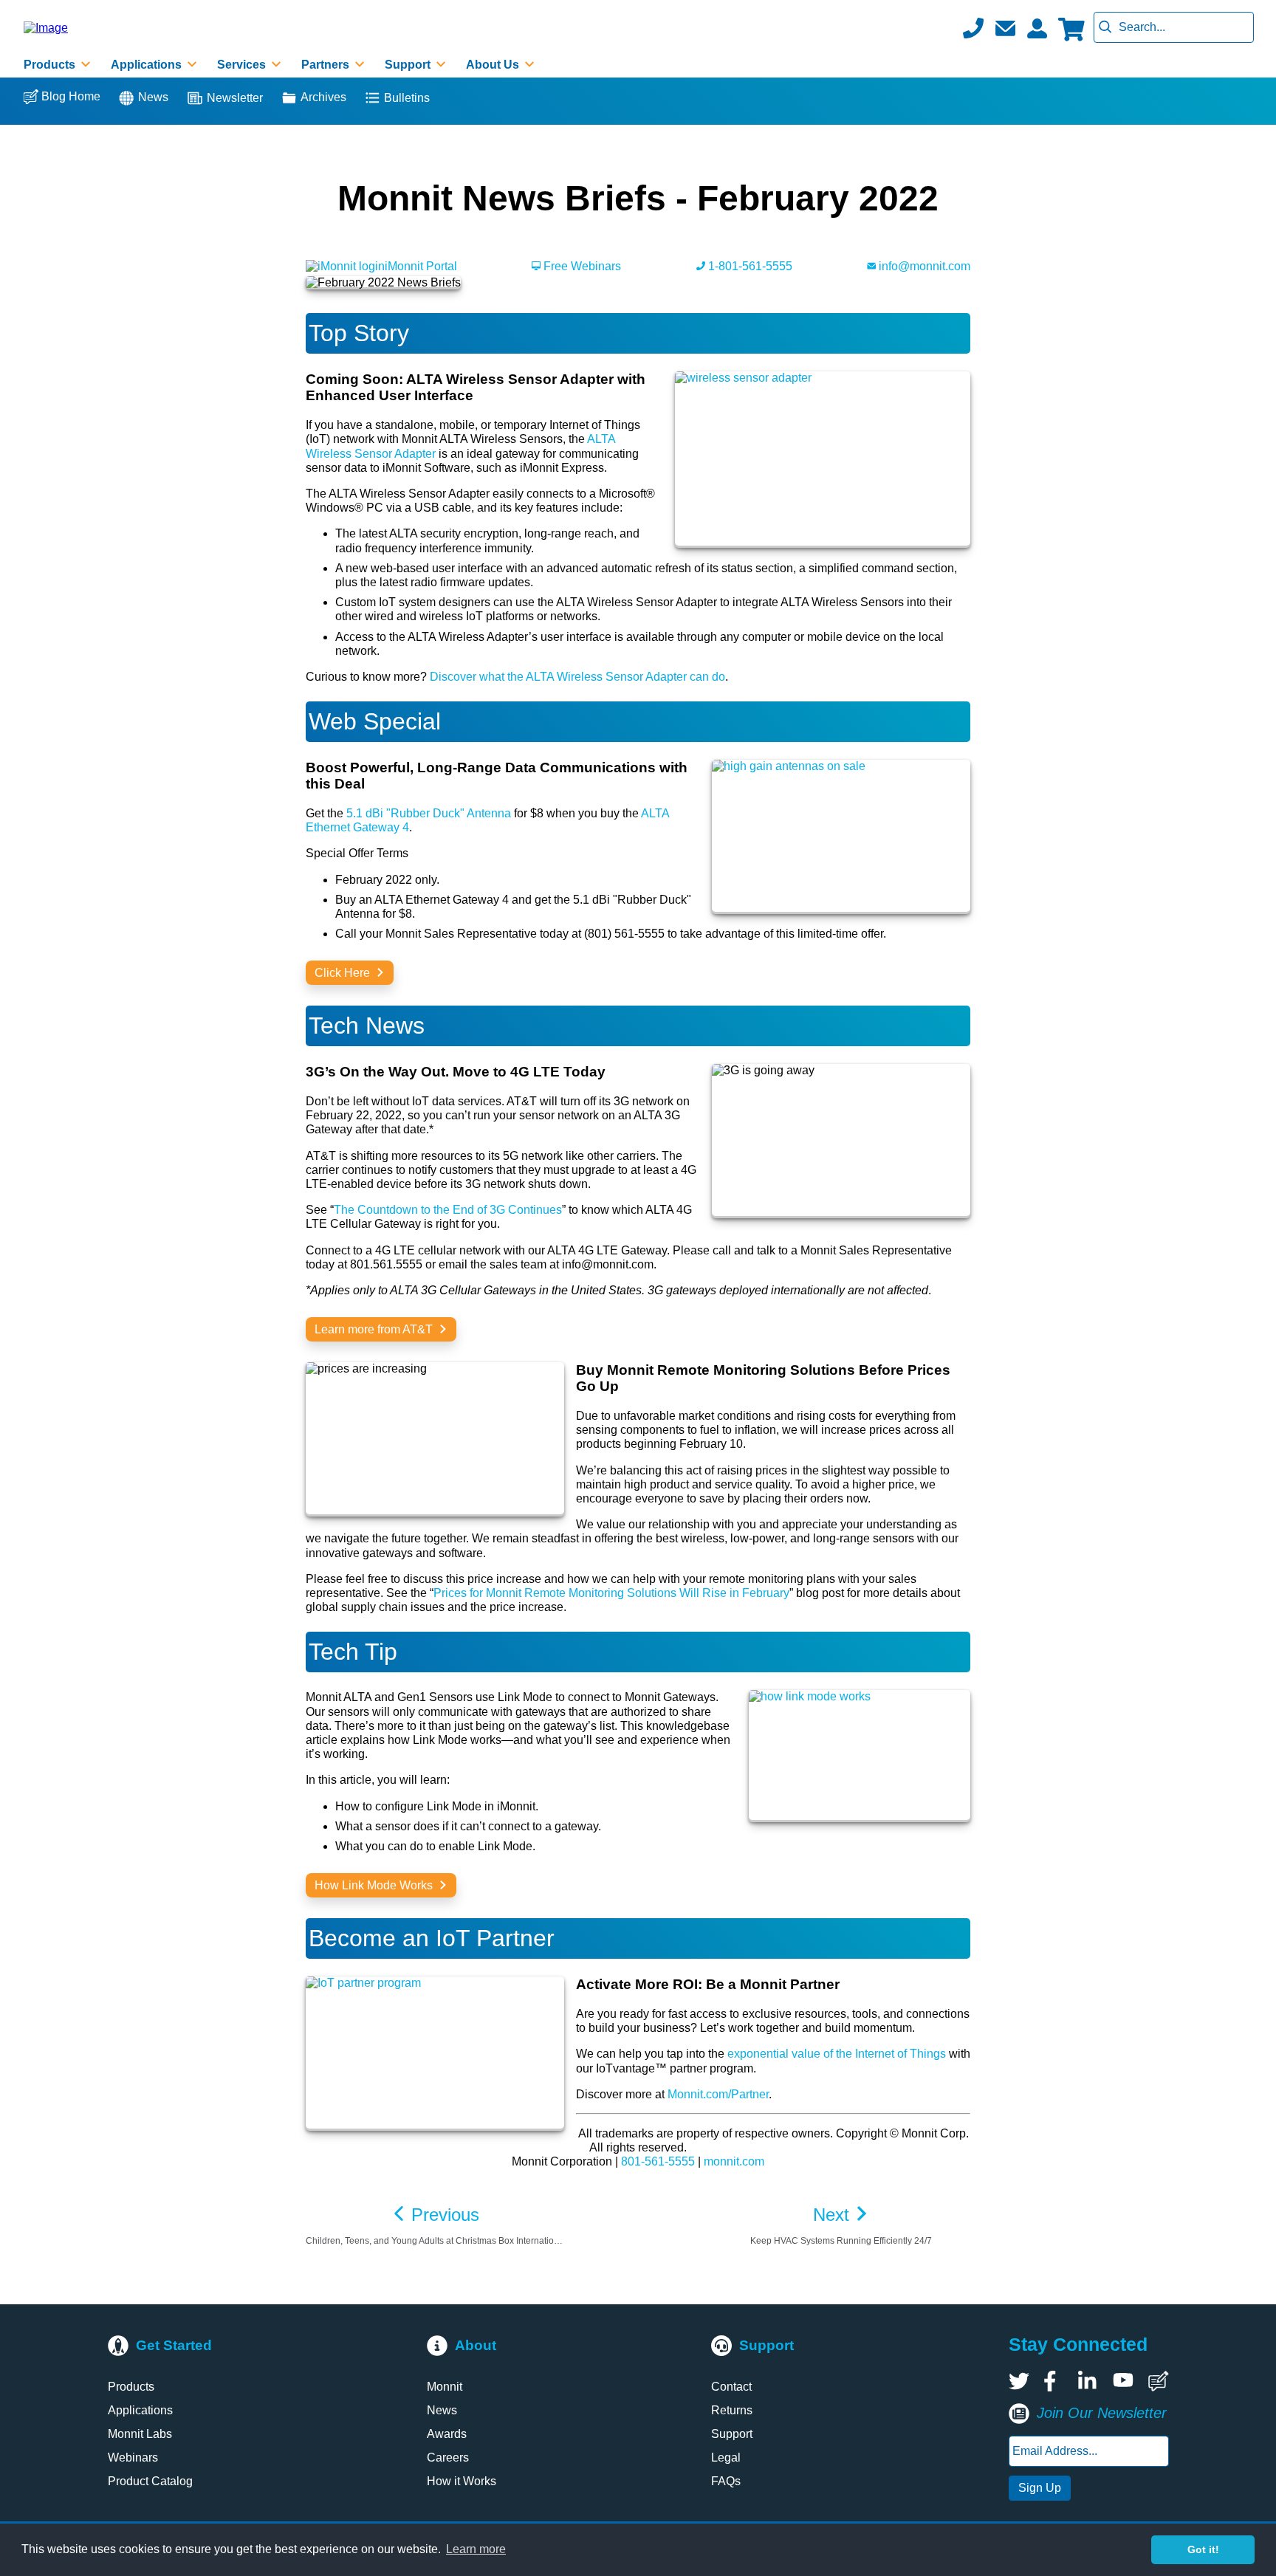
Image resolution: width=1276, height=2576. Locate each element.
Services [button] (243, 65)
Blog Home (71, 96)
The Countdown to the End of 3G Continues (448, 1210)
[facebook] (1054, 2381)
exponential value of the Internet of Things (837, 2054)
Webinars (133, 2457)
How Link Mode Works (375, 1885)
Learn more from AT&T (375, 1329)
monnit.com (734, 2161)
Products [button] (51, 65)
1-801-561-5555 (749, 266)
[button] (1005, 28)
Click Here (344, 973)
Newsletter (235, 98)
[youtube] (1123, 2381)
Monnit (445, 2387)
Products (131, 2387)
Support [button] (409, 65)
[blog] (1159, 2381)
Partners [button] (327, 65)
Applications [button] (148, 65)
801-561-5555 (658, 2161)
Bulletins (407, 98)
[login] (1037, 28)
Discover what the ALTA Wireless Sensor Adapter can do (577, 677)
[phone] (973, 28)
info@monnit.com (923, 266)
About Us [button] (494, 65)
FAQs (726, 2481)
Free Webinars (581, 266)
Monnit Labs (140, 2434)
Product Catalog (150, 2481)
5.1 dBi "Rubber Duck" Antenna (429, 813)
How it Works (462, 2481)
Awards (447, 2434)
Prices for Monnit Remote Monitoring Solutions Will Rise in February (611, 1593)
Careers (448, 2457)
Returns (732, 2410)
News (153, 97)
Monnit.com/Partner (718, 2094)
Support (732, 2434)
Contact (731, 2387)
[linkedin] (1088, 2381)
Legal (726, 2457)
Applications (140, 2410)
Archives (323, 97)
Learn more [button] (476, 2549)
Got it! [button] (1203, 2549)
